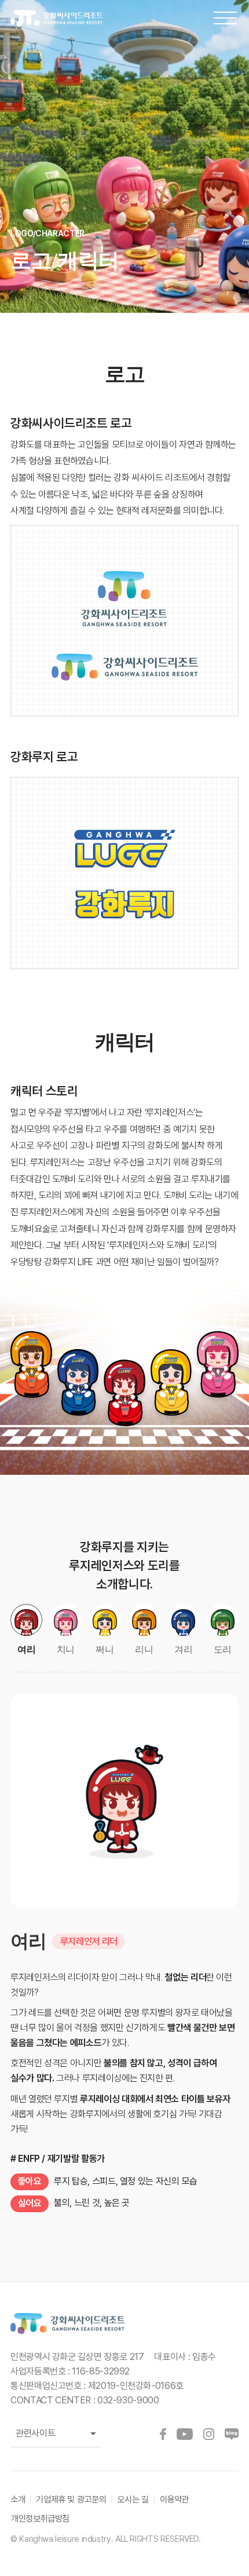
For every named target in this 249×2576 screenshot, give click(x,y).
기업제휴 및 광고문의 (71, 2499)
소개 (18, 2499)
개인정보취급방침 (40, 2518)
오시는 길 (133, 2499)
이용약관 (175, 2499)
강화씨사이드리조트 (65, 19)
